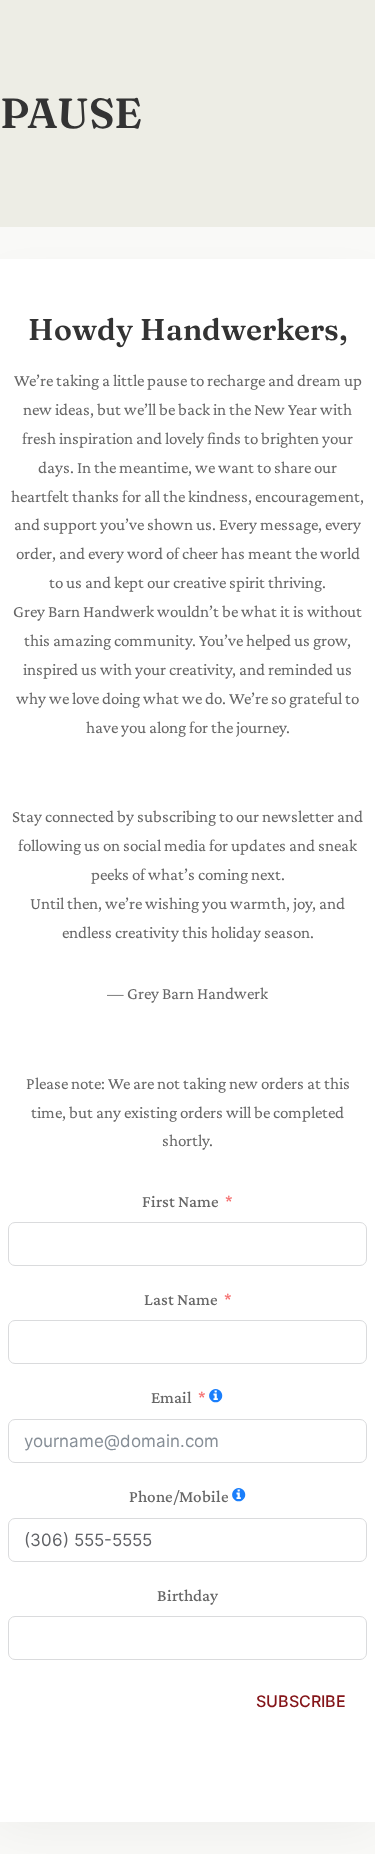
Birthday (187, 1595)
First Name (180, 1201)
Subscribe (301, 1701)
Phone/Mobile (179, 1496)
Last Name (181, 1299)
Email (171, 1397)
